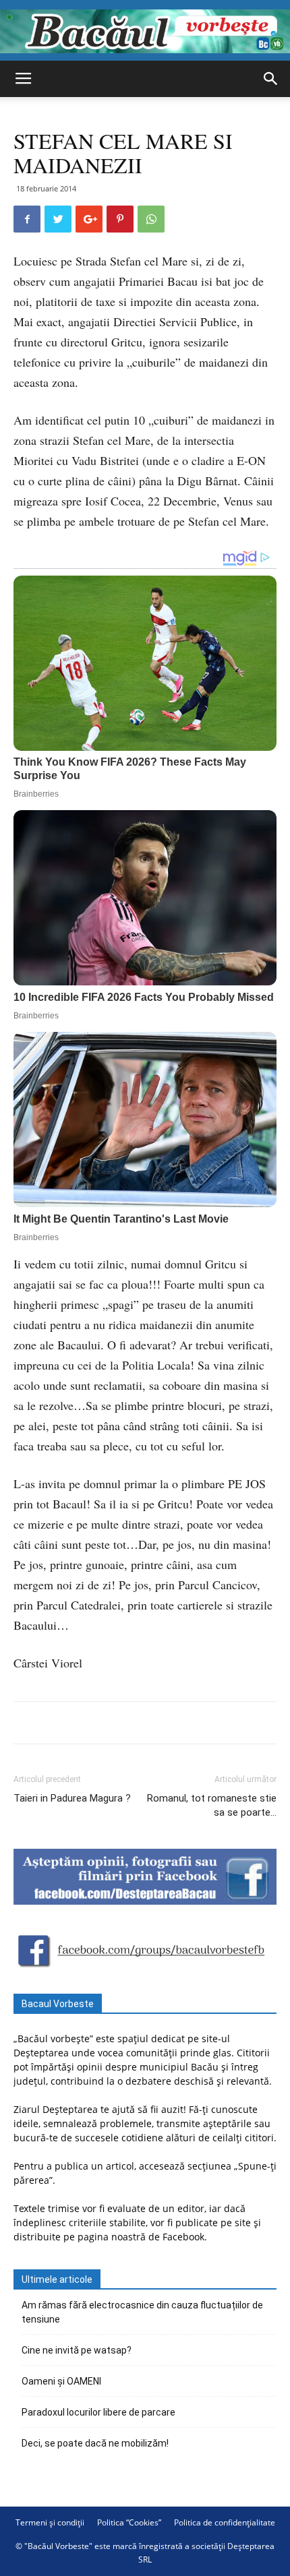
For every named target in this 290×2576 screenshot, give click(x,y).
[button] (271, 79)
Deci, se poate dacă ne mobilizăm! (95, 2443)
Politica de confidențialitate (225, 2522)
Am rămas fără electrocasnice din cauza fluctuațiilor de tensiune (142, 2312)
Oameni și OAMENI (61, 2381)
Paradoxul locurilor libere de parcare (98, 2412)
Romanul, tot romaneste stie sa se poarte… (212, 1805)
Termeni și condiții (50, 2522)
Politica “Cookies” (129, 2522)
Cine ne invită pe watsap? (77, 2350)
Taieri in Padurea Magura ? (72, 1798)
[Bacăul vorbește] (145, 31)
